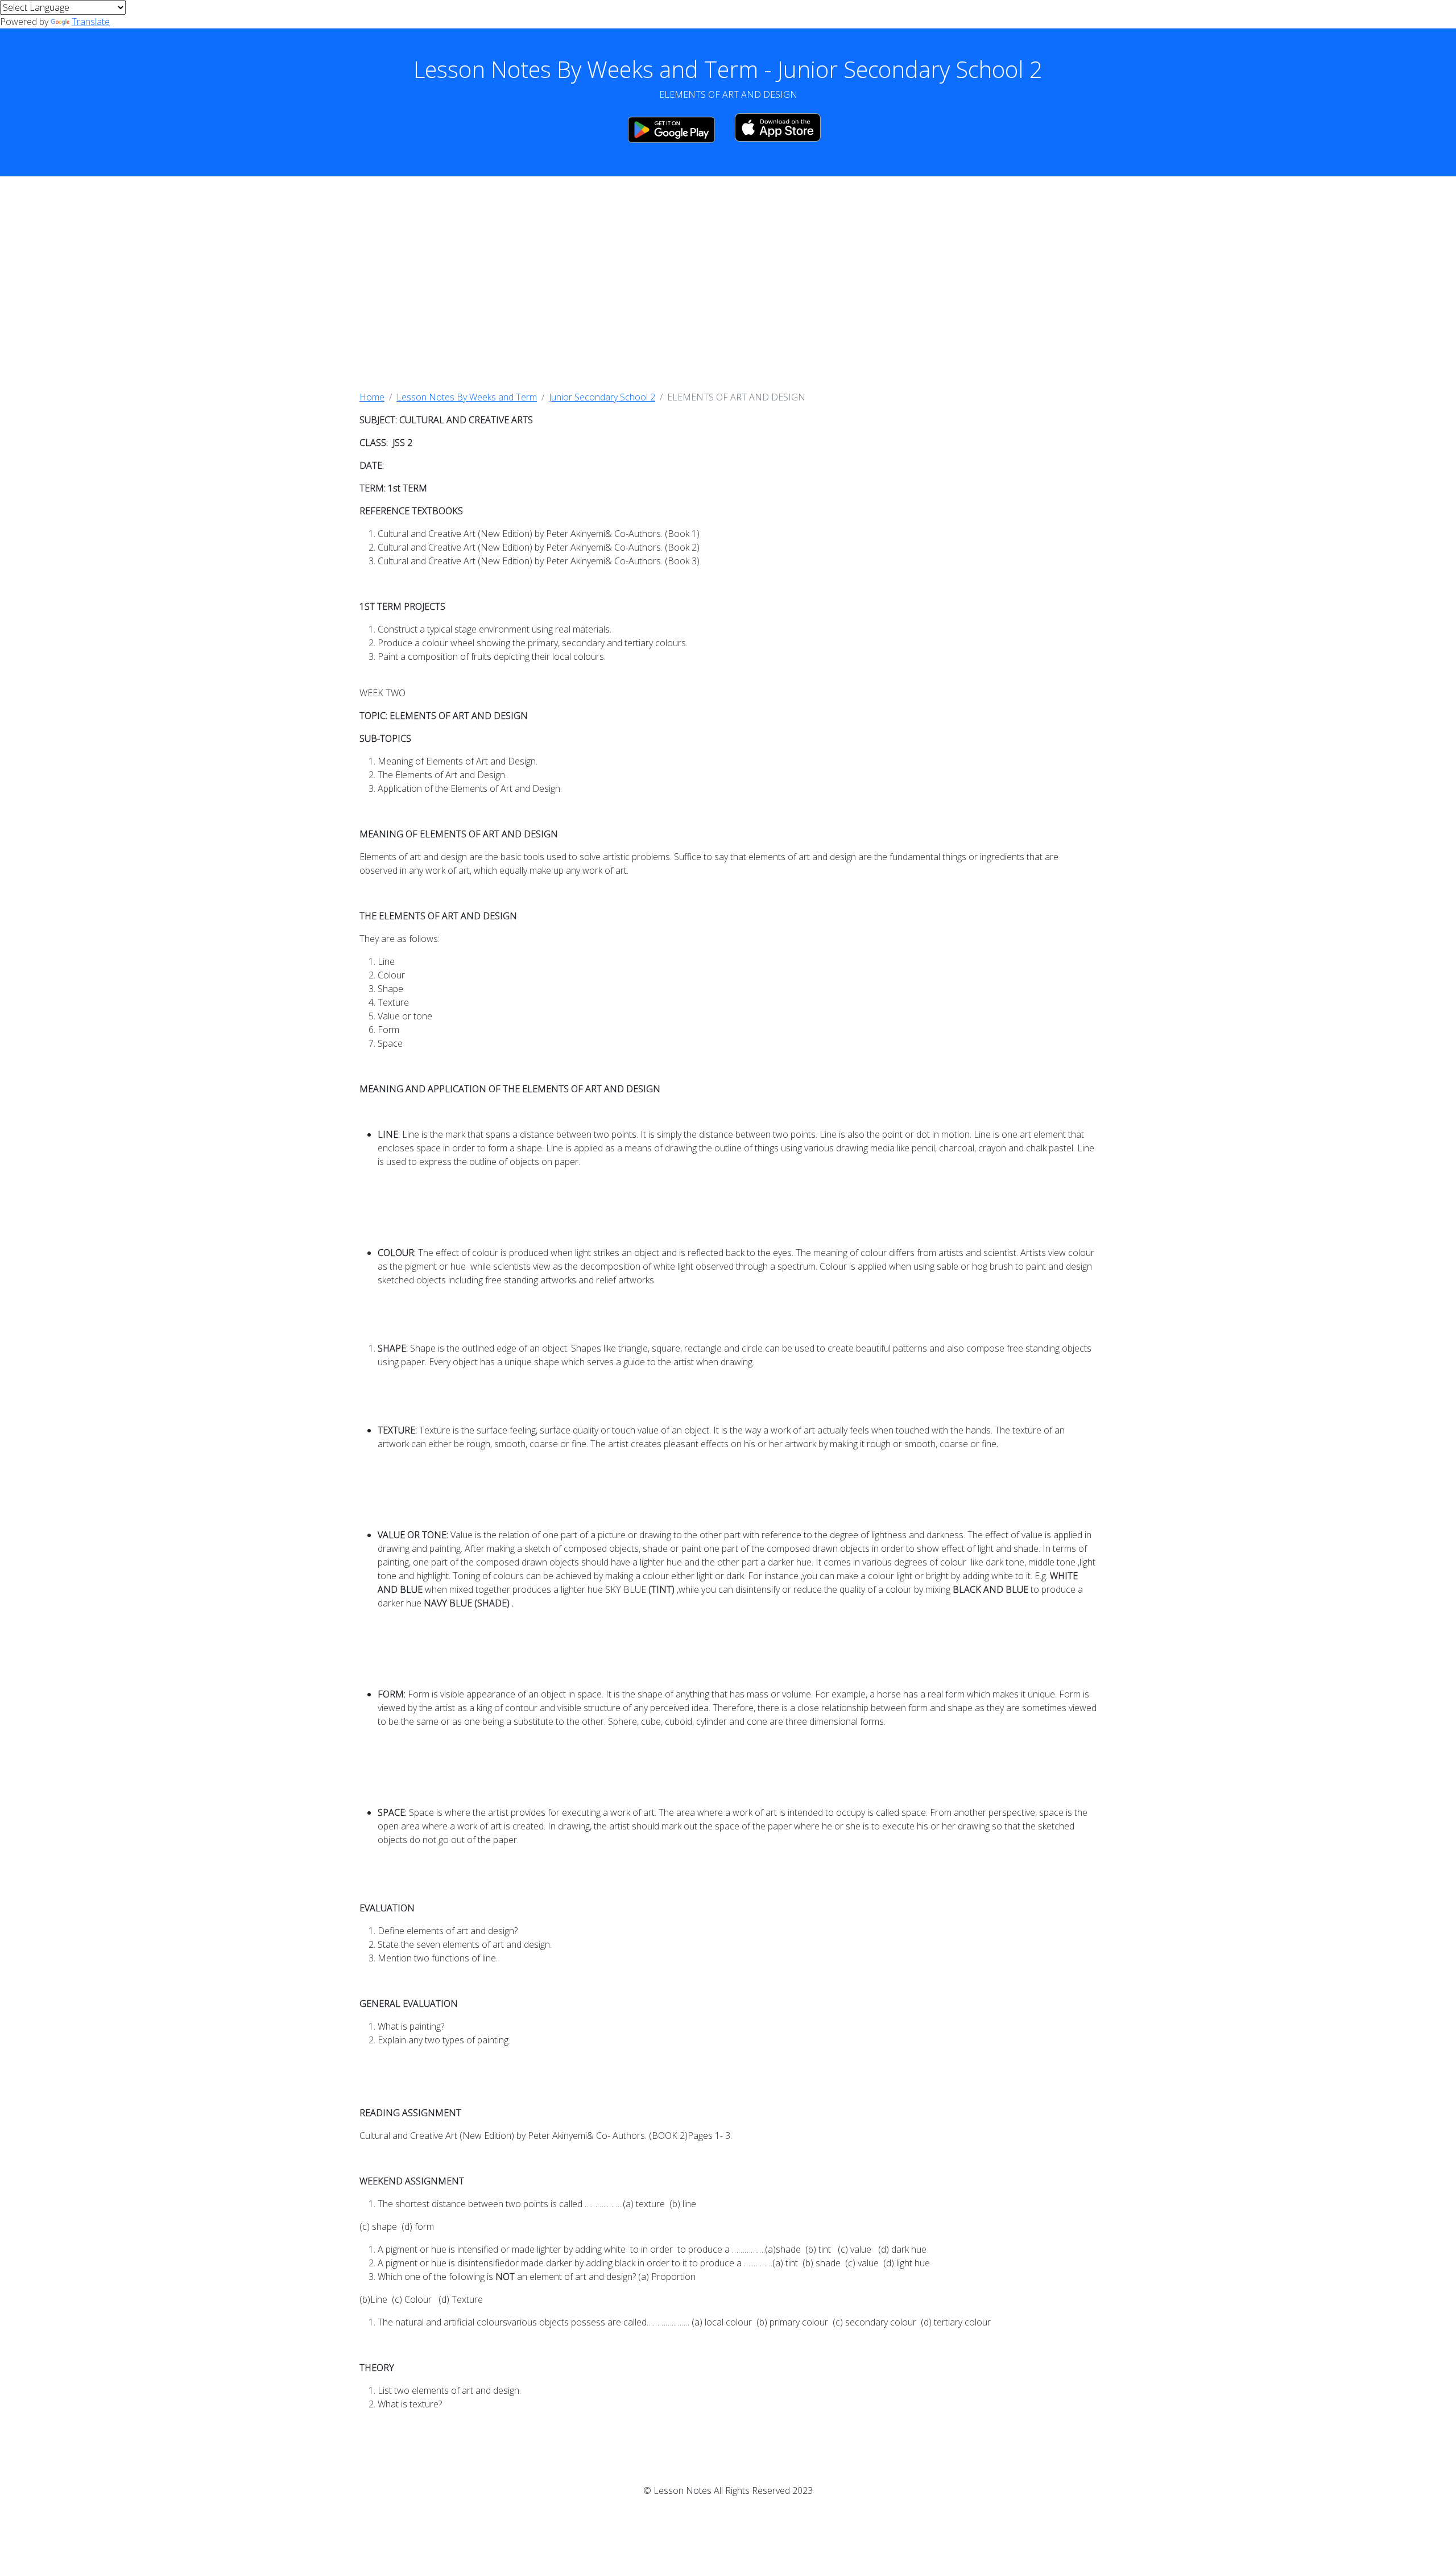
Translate (91, 22)
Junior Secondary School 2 (602, 397)
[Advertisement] (728, 283)
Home (372, 397)
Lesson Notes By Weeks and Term (467, 397)
